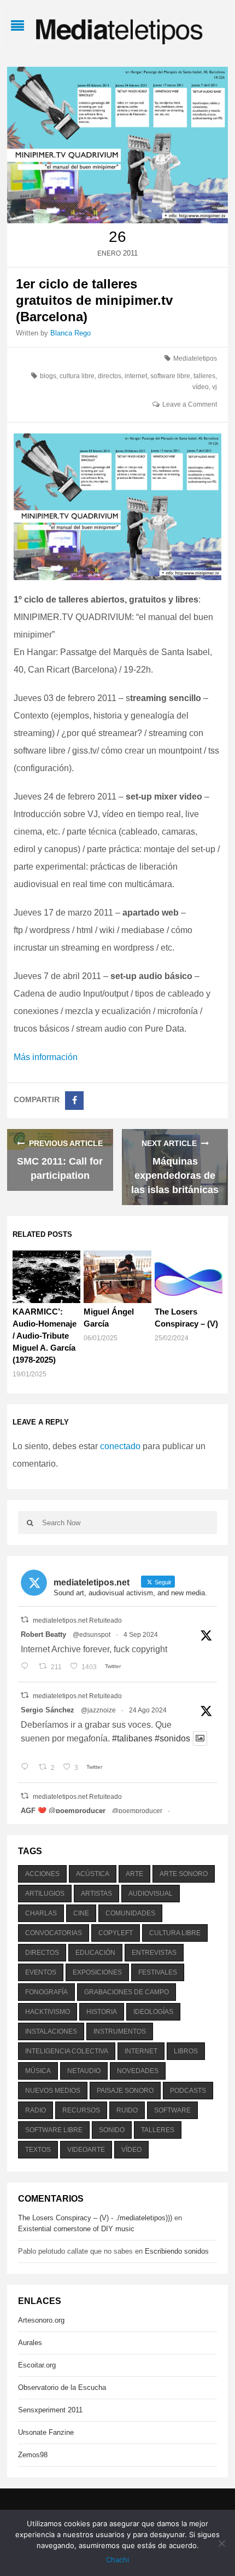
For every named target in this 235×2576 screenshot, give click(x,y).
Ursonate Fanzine (46, 2432)
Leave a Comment (190, 404)
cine (81, 1913)
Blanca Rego (70, 333)
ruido (127, 2110)
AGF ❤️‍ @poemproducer (63, 1811)
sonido (112, 2130)
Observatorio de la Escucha (62, 2387)
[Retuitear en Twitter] (25, 1620)
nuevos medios (53, 2091)
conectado (120, 1446)
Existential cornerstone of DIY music (76, 2229)
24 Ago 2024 (148, 1710)
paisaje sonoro (125, 2091)
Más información (46, 1057)
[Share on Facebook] (74, 1101)
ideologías (153, 2012)
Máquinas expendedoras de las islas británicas (175, 1176)
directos (110, 376)
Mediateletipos (195, 358)
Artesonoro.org (41, 2320)
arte (134, 1874)
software (172, 2110)
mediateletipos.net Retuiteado (77, 1620)
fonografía (46, 1992)
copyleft (116, 1933)
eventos (41, 1972)
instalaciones (51, 2031)
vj (215, 387)
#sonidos (172, 1738)
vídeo (201, 387)
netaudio (84, 2071)
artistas (96, 1894)
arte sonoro (184, 1874)
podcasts (188, 2091)
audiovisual (151, 1894)
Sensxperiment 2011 (50, 2410)
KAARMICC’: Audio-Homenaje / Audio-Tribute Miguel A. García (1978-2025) (45, 1336)
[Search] (30, 1523)
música (38, 2071)
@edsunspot (92, 1635)
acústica (93, 1874)
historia (102, 2012)
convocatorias (54, 1933)
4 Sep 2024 (141, 1635)
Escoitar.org (37, 2365)
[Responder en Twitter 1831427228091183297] (27, 1667)
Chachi (117, 2560)
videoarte (86, 2150)
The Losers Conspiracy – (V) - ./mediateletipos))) (95, 2218)
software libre (170, 376)
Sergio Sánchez (48, 1710)
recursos (81, 2110)
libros (186, 2051)
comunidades (130, 1913)
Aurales (30, 2343)
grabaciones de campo (127, 1992)
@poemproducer (137, 1811)
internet (136, 376)
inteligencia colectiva (67, 2051)
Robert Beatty (43, 1634)
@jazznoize (98, 1710)
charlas (41, 1913)
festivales (158, 1972)
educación (95, 1953)
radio (36, 2110)
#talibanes (132, 1738)
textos (38, 2150)
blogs (48, 376)
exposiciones (97, 1972)
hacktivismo (48, 2012)
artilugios (45, 1894)
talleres (204, 376)
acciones (42, 1874)
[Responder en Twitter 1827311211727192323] (27, 1768)
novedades (138, 2071)
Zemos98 (33, 2455)
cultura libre (77, 376)
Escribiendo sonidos (177, 2251)
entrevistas (154, 1953)
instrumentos (120, 2031)
